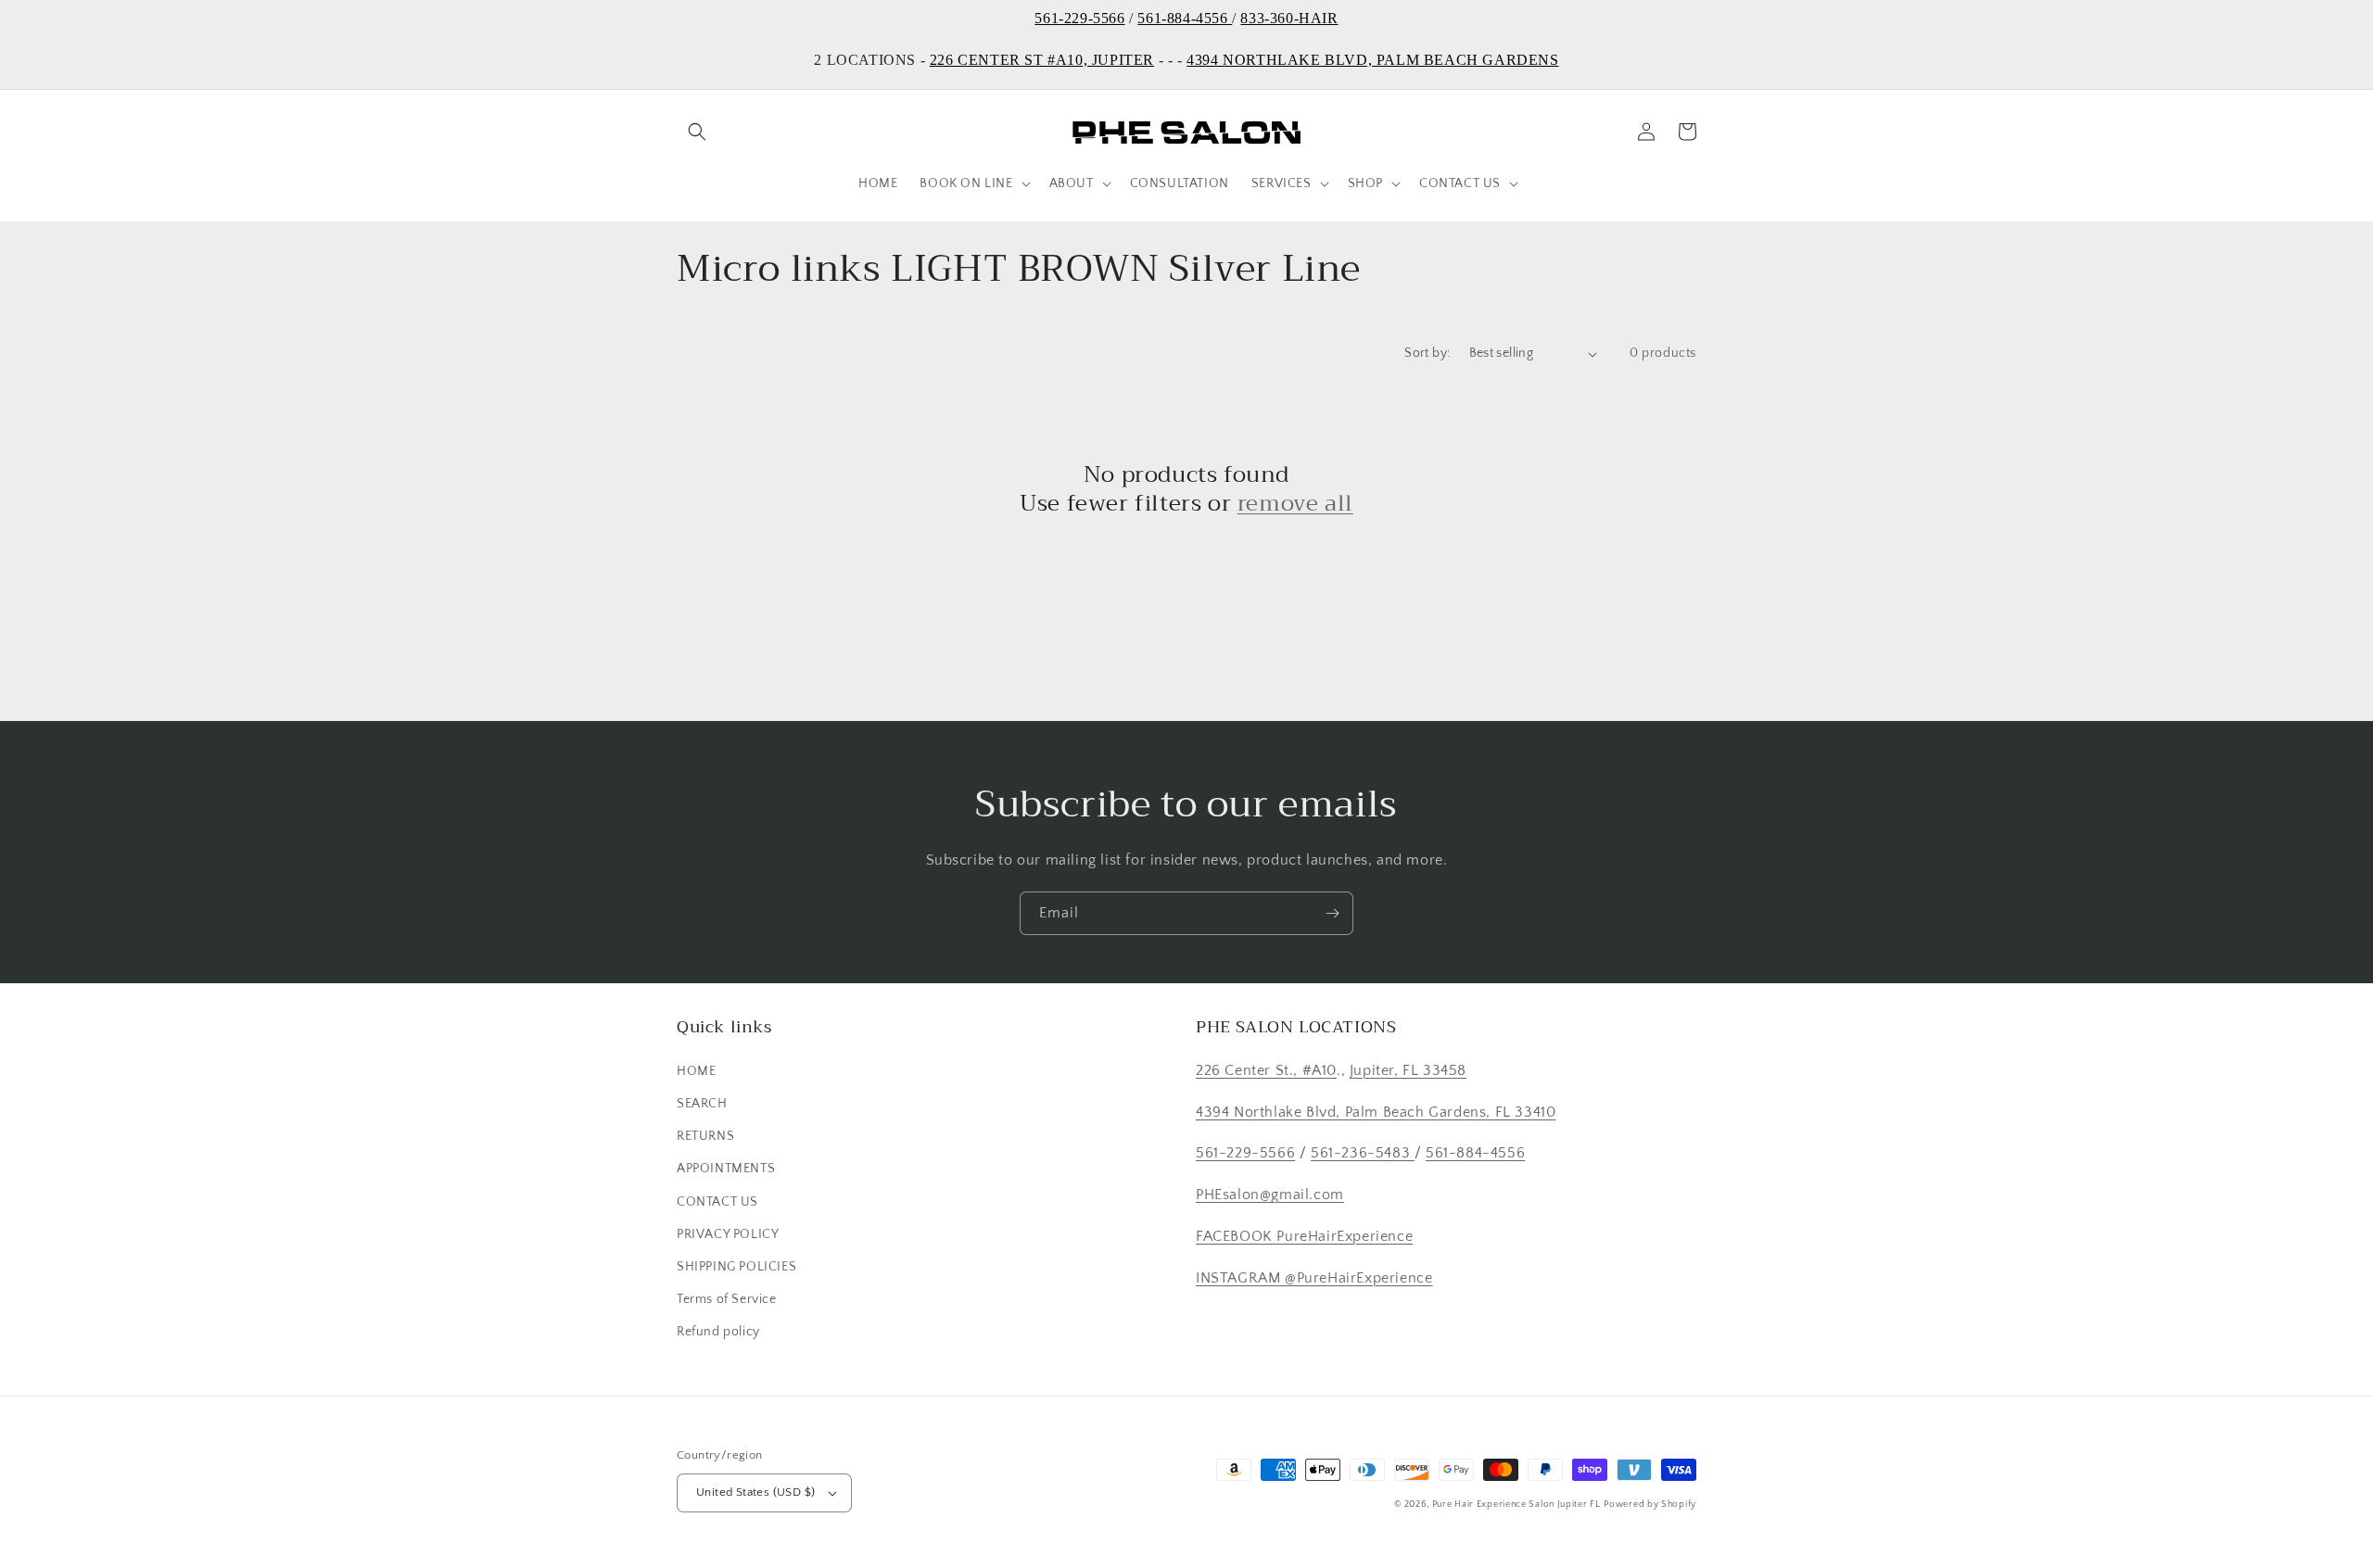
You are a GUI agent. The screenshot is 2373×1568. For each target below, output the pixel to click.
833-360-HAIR (1289, 18)
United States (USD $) (755, 1492)
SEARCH (702, 1104)
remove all (1295, 504)
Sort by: (1427, 353)
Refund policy (718, 1332)
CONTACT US (717, 1202)
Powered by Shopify (1650, 1505)
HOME (696, 1071)
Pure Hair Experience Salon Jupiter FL (1516, 1505)
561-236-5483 (1363, 1153)
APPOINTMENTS (726, 1169)
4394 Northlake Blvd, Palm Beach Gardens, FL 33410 (1376, 1112)
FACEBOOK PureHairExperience (1304, 1236)
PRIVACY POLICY (728, 1234)
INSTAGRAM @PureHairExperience (1314, 1278)
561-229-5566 (1079, 18)
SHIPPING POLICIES (736, 1267)
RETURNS (705, 1136)
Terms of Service (727, 1299)
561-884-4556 (1185, 18)
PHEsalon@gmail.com (1270, 1195)
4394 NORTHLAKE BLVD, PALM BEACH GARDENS (1372, 60)
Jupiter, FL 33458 (1408, 1070)
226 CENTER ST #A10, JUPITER (1042, 60)
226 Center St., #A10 (1266, 1070)
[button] (697, 132)
